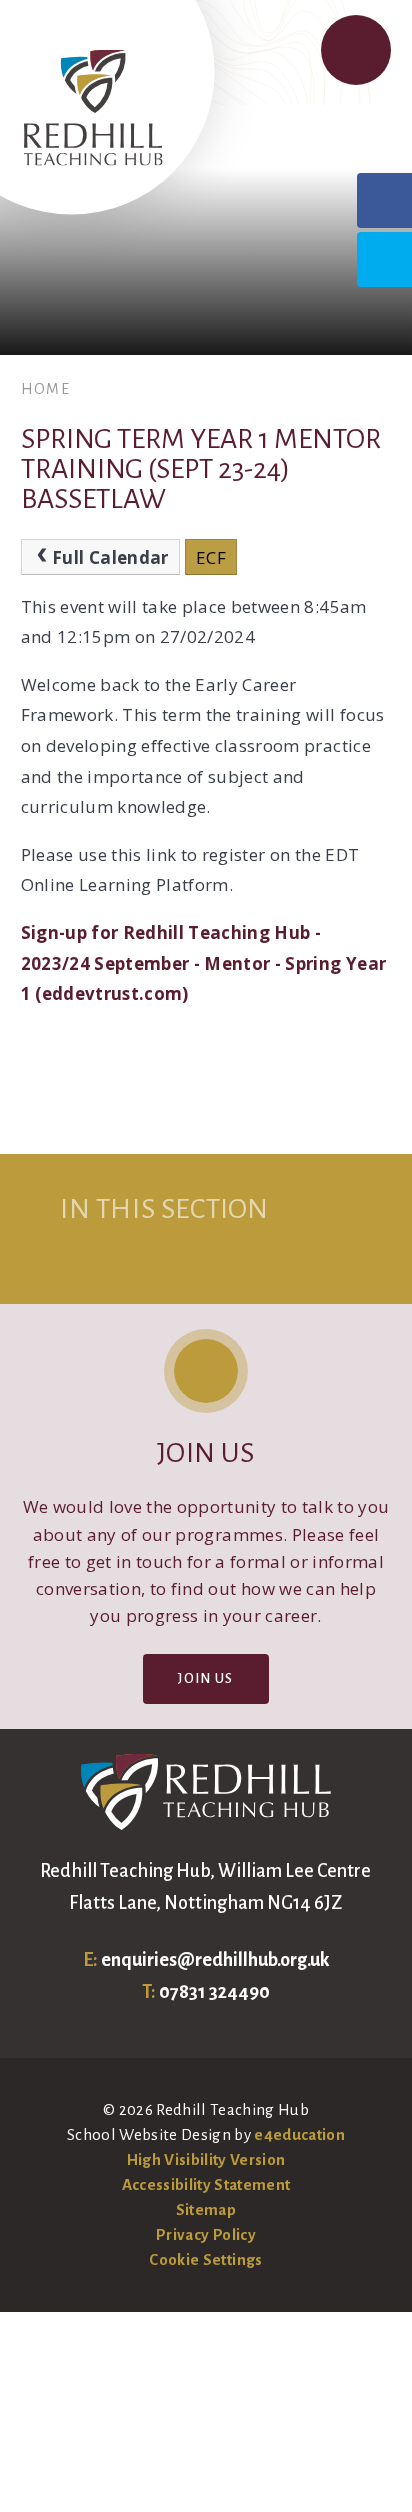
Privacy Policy (206, 2234)
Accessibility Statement (206, 2184)
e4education (299, 2134)
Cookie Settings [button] (205, 2259)
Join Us (205, 1678)
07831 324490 (214, 1992)
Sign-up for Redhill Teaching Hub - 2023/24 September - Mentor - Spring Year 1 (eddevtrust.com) (204, 963)
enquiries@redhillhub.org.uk (215, 1960)
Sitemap (206, 2209)
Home (46, 389)
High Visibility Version (206, 2159)
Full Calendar (110, 557)
